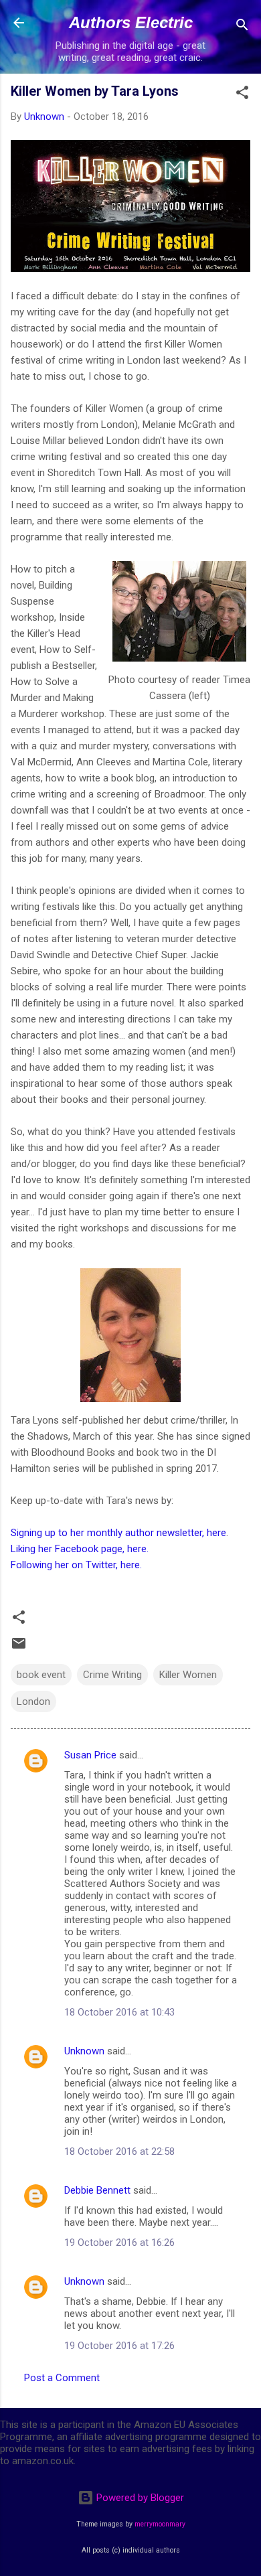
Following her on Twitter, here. (76, 1565)
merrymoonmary (160, 2524)
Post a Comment (62, 2378)
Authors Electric (131, 22)
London (33, 1701)
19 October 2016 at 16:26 (119, 2243)
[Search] (242, 27)
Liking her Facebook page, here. (80, 1549)
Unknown (84, 2051)
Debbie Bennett (97, 2190)
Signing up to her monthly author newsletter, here (118, 1533)
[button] (242, 95)
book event (41, 1675)
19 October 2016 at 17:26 (119, 2346)
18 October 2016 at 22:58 (119, 2151)
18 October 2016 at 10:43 (119, 2012)
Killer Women (188, 1675)
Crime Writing (112, 1675)
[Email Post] (19, 1648)
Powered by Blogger (139, 2498)
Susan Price (90, 1755)
